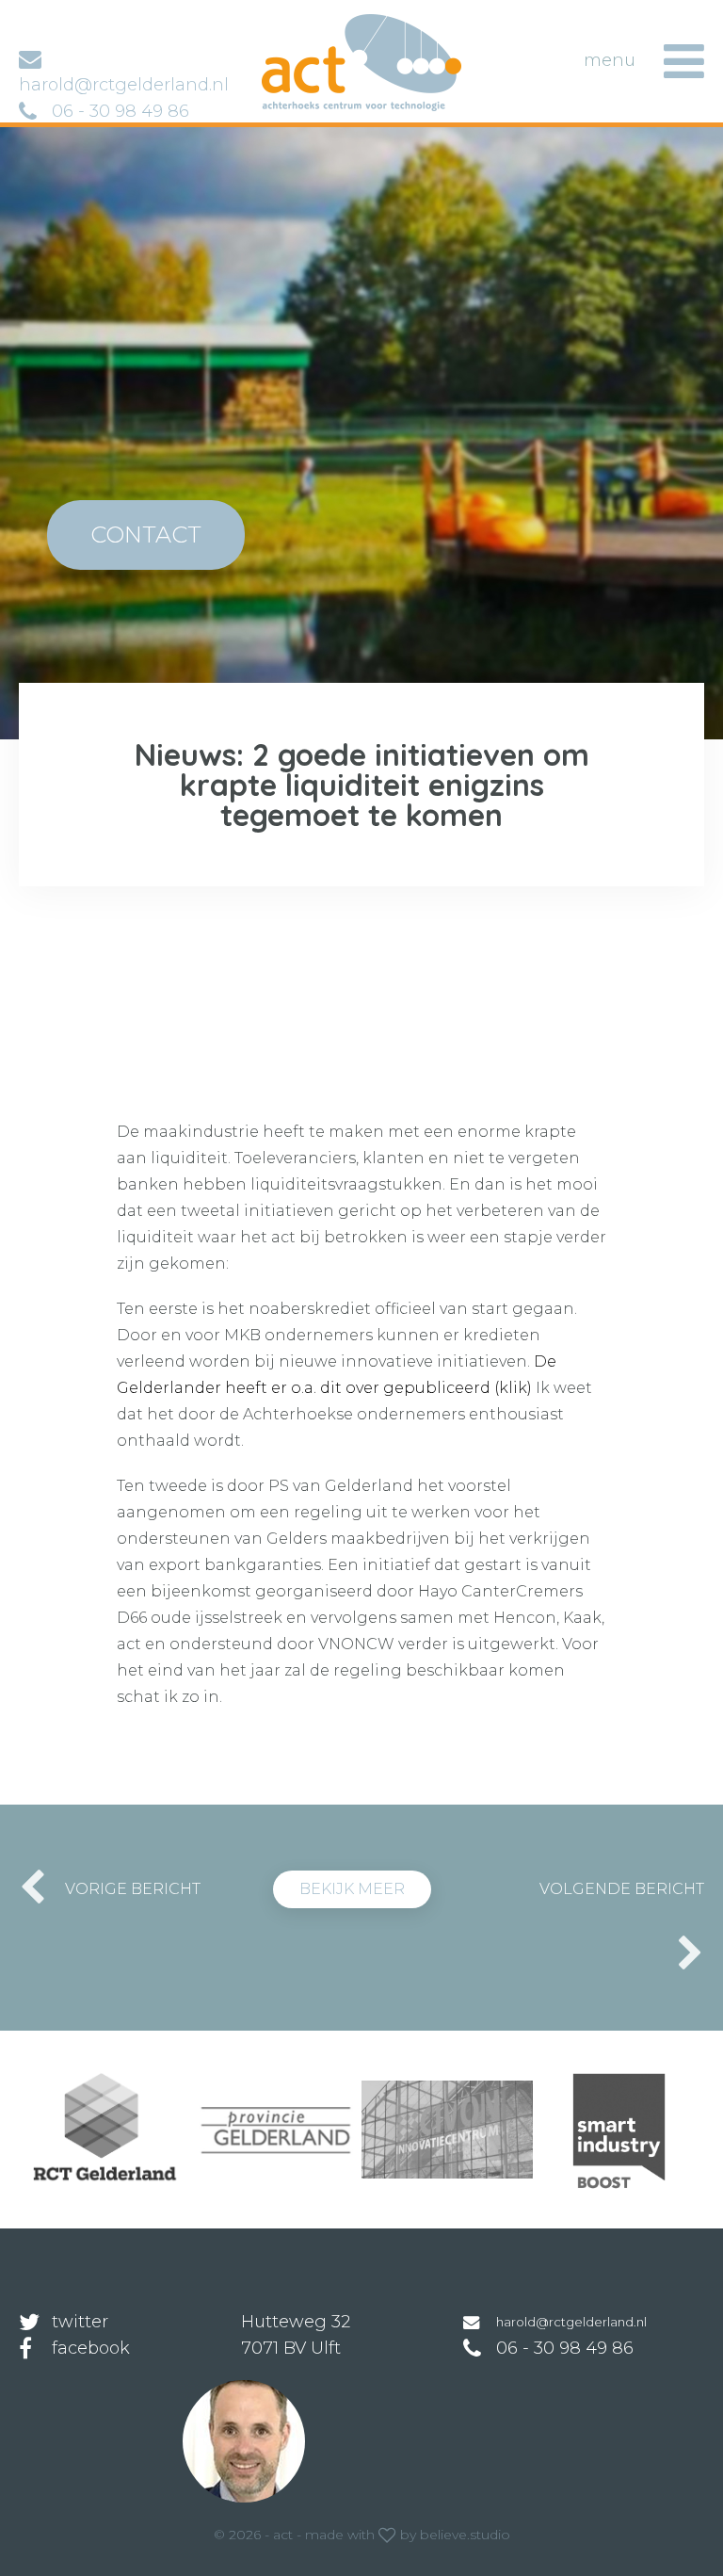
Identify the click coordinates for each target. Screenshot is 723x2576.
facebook (91, 2348)
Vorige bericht (133, 1889)
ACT (291, 23)
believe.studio (465, 2535)
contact (146, 535)
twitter (80, 2322)
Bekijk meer (352, 1889)
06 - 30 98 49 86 (120, 111)
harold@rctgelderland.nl (571, 2322)
